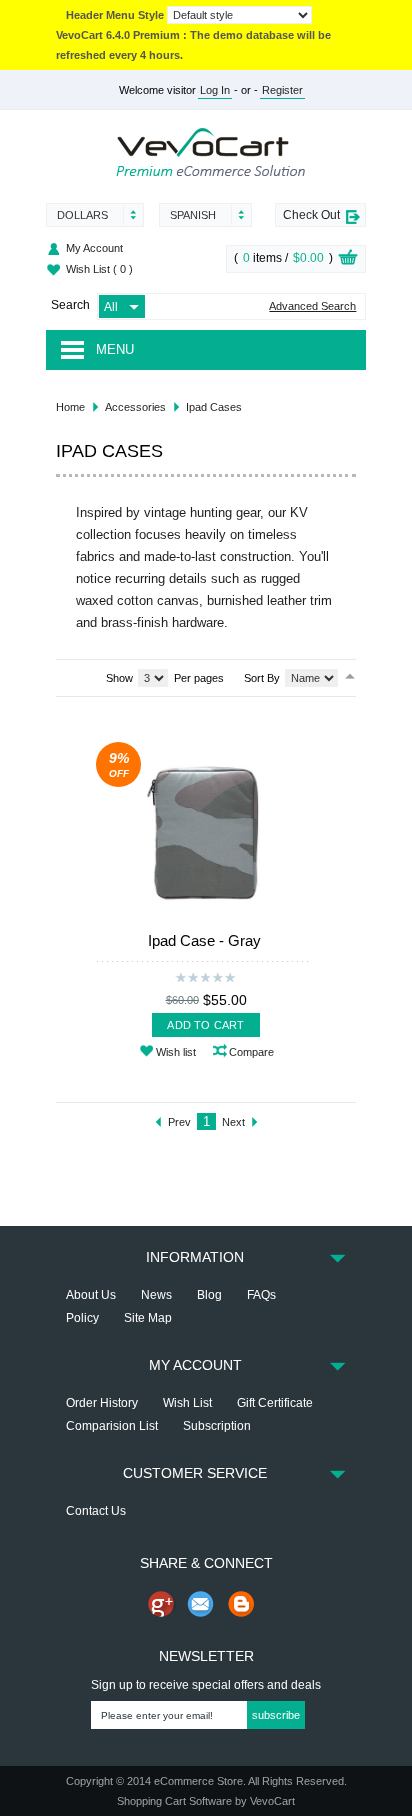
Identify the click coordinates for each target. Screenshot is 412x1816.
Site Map (148, 1318)
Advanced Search (312, 306)
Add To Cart (205, 1025)
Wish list (176, 1052)
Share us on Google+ (161, 1604)
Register (282, 90)
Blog (209, 1295)
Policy (82, 1318)
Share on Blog (241, 1604)
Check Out (311, 215)
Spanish (193, 215)
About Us (91, 1295)
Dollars (82, 215)
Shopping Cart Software (174, 1801)
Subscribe (276, 1715)
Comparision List (112, 1426)
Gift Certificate (275, 1403)
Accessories (135, 407)
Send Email (201, 1604)
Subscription (217, 1426)
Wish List (99, 269)
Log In (215, 90)
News (156, 1295)
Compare (251, 1052)
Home (70, 407)
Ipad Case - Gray (204, 940)
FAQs (261, 1295)
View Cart (348, 260)
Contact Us (96, 1511)
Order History (102, 1403)
